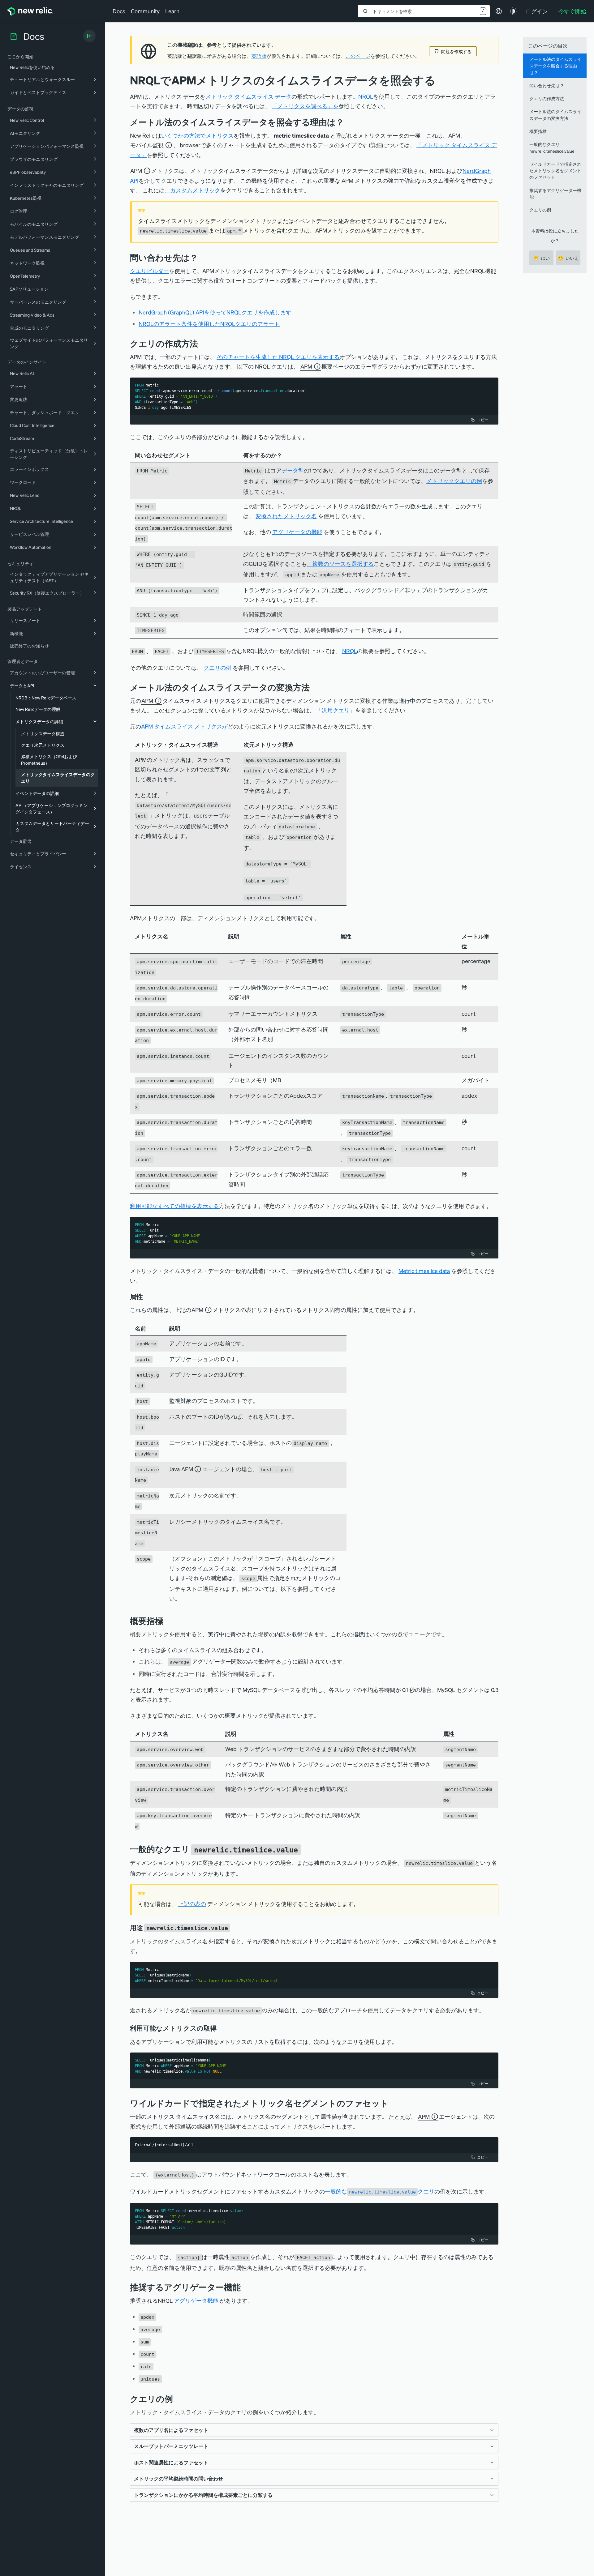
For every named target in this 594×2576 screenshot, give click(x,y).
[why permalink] (349, 122)
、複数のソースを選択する (340, 564)
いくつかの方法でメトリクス (197, 135)
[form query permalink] (203, 343)
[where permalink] (203, 257)
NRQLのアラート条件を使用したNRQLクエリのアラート (209, 324)
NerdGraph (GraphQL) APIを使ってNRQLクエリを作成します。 (218, 312)
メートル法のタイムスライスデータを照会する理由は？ (555, 66)
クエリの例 (217, 667)
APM (136, 171)
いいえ (568, 258)
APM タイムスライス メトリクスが (184, 726)
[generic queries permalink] (305, 1849)
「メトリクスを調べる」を (305, 106)
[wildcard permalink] (393, 2103)
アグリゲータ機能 (196, 2300)
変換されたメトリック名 (286, 516)
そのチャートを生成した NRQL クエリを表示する (278, 357)
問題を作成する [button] (456, 51)
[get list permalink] (221, 2028)
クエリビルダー (149, 271)
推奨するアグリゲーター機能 (555, 193)
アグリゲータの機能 (297, 532)
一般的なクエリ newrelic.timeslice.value (552, 147)
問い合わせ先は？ (547, 85)
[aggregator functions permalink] (245, 2287)
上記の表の (192, 1904)
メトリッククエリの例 (454, 481)
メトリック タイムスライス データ (248, 96)
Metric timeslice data (424, 1271)
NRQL (350, 651)
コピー (483, 420)
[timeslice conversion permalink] (314, 687)
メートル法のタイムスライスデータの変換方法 (555, 115)
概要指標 (538, 131)
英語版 (259, 56)
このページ (358, 56)
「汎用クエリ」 (336, 710)
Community (145, 11)
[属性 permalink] (146, 1297)
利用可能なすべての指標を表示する (174, 1206)
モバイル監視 (147, 145)
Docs (119, 11)
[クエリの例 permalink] (176, 2399)
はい (542, 258)
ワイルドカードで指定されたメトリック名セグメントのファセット (555, 171)
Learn (172, 11)
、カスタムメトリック (192, 190)
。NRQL (363, 96)
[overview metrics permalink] (168, 1621)
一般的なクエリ (380, 2191)
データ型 (293, 470)
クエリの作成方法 (547, 98)
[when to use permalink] (235, 1928)
